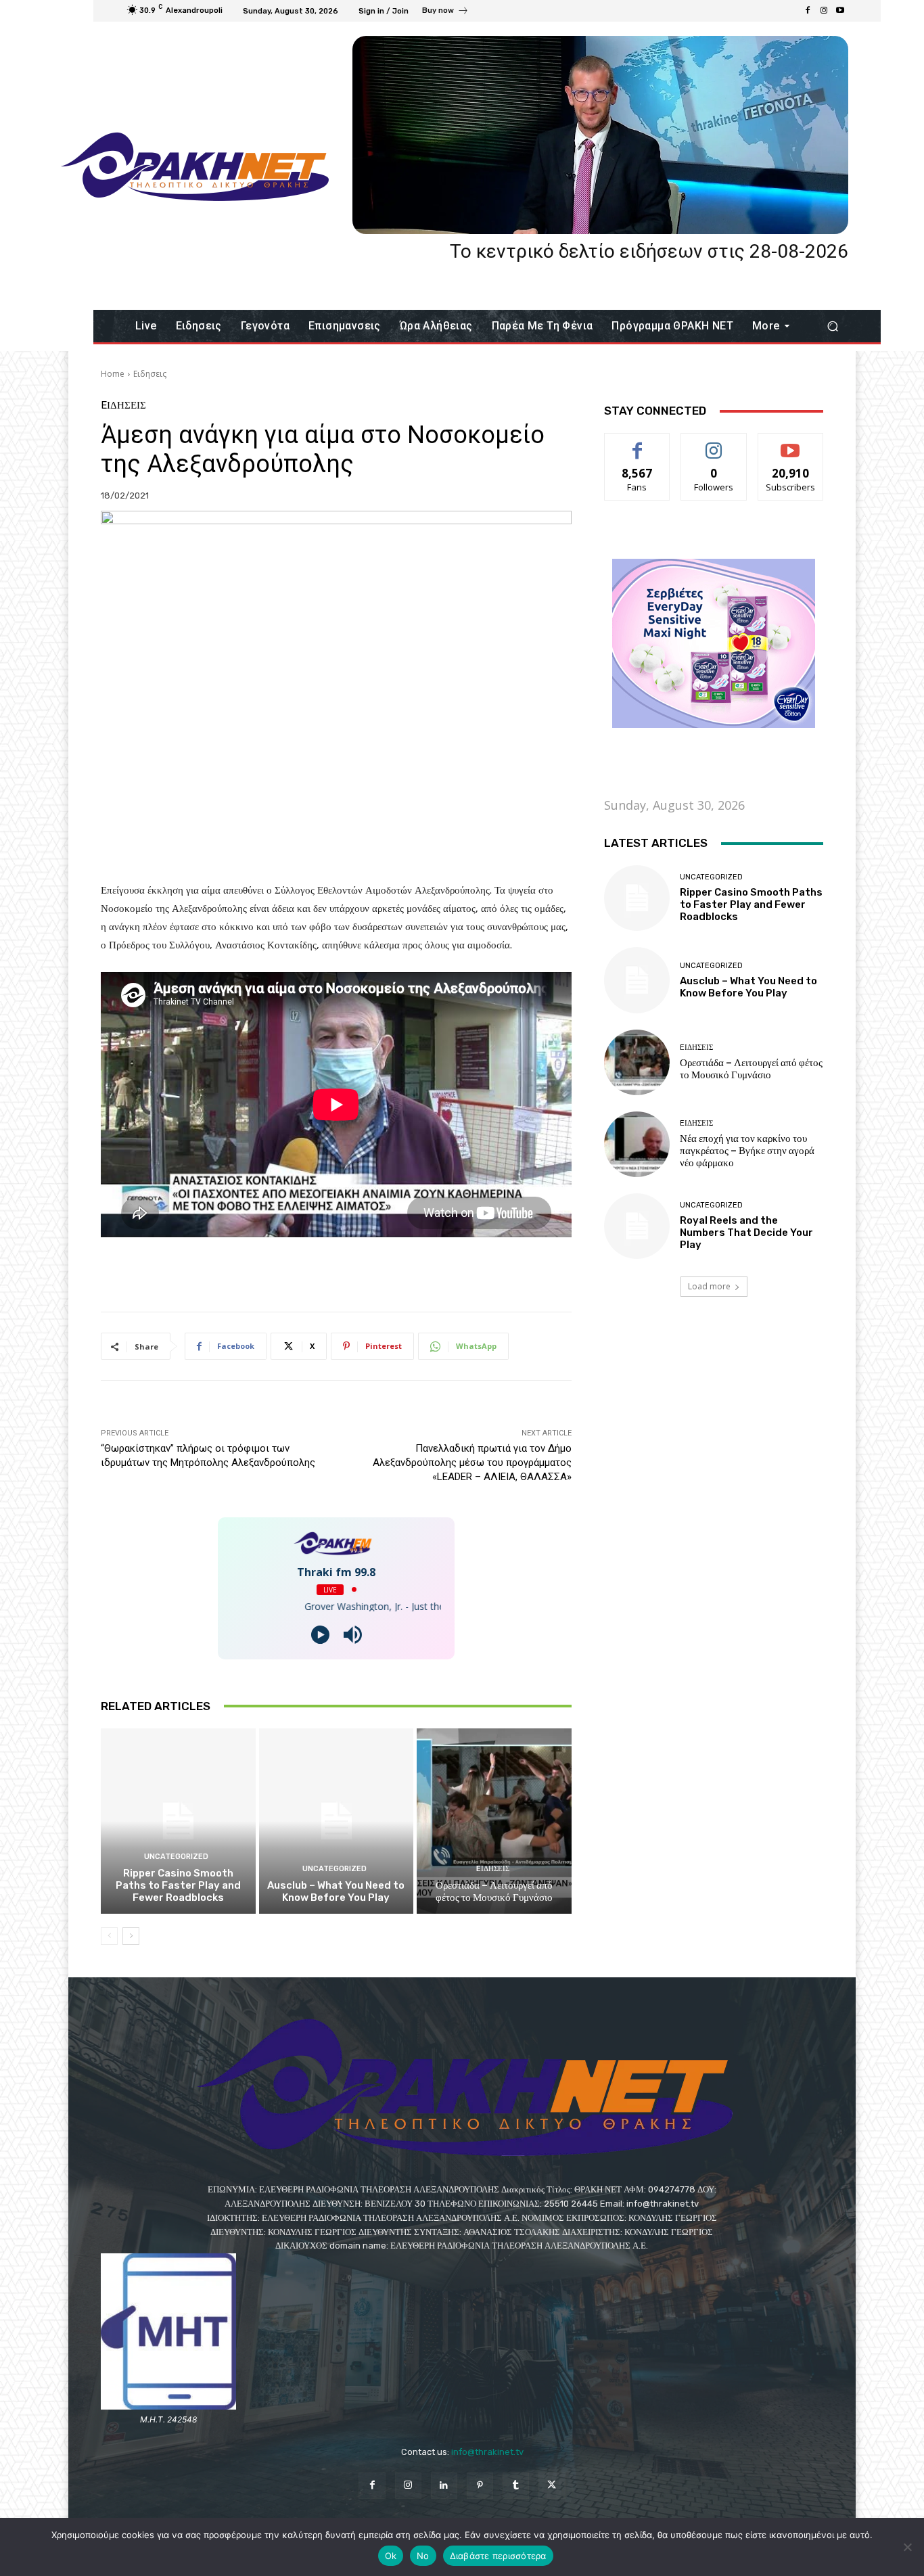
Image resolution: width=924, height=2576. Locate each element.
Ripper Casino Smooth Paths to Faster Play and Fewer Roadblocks (178, 1885)
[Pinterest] (480, 2486)
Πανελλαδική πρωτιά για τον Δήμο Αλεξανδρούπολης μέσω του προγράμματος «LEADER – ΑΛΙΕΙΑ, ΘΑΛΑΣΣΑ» (472, 1463)
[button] (832, 326)
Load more (709, 1286)
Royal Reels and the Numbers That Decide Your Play (746, 1233)
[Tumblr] (516, 2486)
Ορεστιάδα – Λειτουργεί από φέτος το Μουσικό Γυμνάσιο (494, 1891)
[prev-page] (109, 1936)
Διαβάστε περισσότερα (498, 2556)
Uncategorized (176, 1857)
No (423, 2556)
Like (638, 443)
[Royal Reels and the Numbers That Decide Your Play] (637, 1226)
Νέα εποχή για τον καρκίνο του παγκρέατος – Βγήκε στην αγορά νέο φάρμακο (747, 1151)
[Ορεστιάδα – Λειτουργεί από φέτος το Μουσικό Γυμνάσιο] (494, 1821)
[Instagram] (824, 11)
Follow (714, 443)
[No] (907, 2547)
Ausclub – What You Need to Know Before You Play (336, 1891)
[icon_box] (445, 12)
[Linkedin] (444, 2486)
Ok (391, 2556)
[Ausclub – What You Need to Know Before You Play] (337, 1821)
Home (113, 374)
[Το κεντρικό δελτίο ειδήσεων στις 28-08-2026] (600, 135)
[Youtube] (840, 11)
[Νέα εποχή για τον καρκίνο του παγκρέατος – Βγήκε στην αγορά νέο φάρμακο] (637, 1144)
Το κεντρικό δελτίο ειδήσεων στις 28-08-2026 (649, 251)
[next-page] (131, 1936)
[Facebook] (808, 11)
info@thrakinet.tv (487, 2452)
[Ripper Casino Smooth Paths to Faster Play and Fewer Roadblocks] (178, 1821)
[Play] (320, 1635)
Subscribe (791, 443)
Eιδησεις (150, 374)
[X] (552, 2486)
